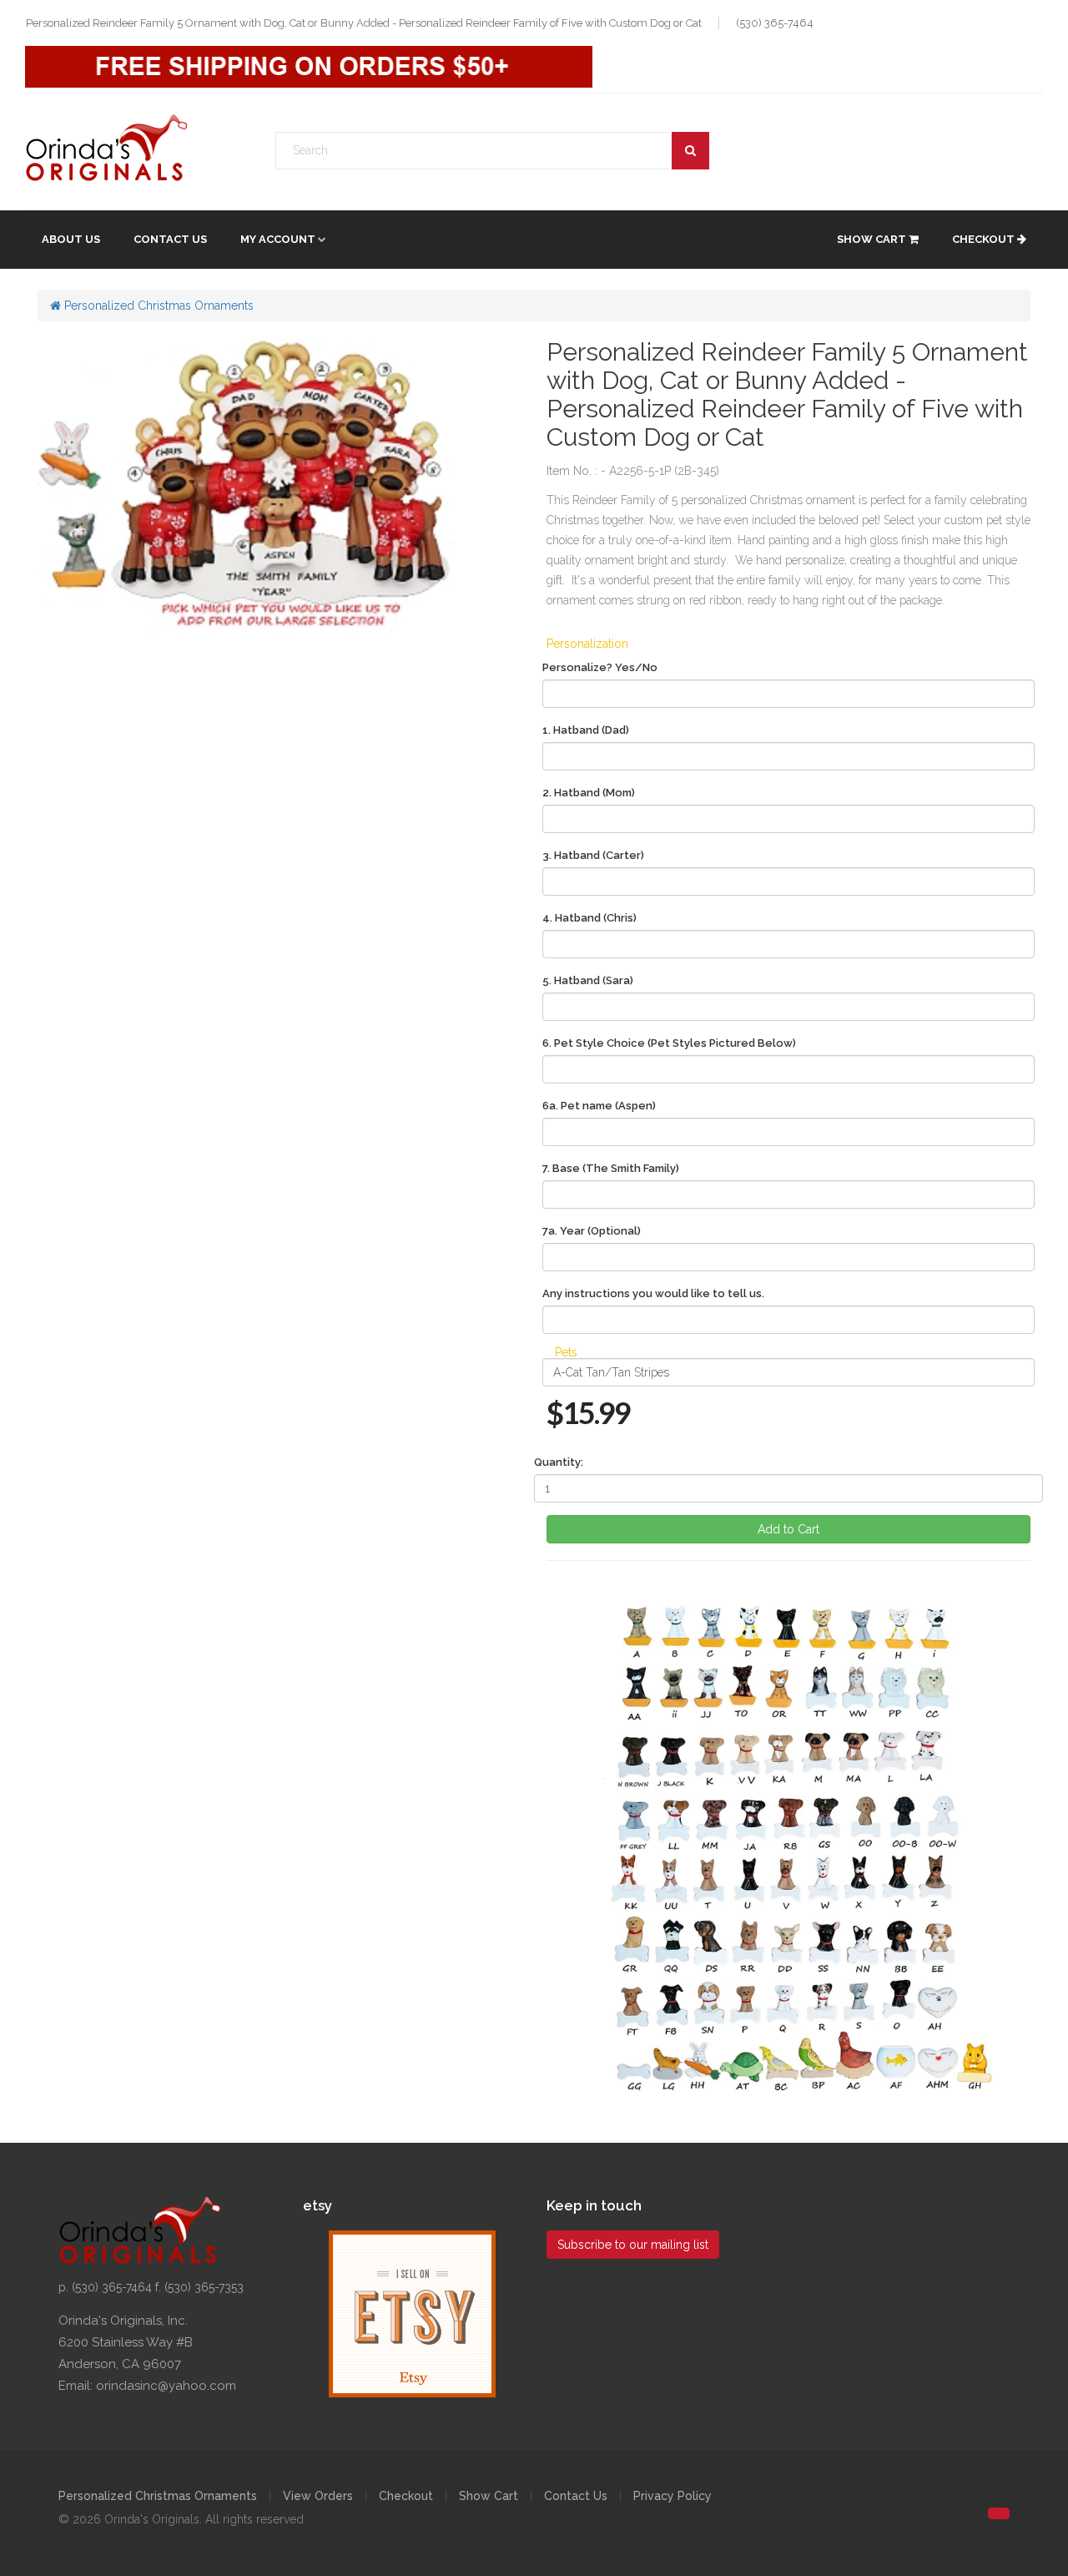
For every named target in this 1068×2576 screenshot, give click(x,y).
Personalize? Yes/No (600, 667)
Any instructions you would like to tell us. (653, 1293)
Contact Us (170, 239)
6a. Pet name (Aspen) (599, 1106)
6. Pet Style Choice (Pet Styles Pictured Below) (669, 1043)
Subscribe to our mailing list (633, 2245)
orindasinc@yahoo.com (166, 2386)
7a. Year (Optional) (592, 1231)
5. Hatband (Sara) (588, 980)
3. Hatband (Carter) (593, 855)
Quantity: (559, 1462)
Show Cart (873, 239)
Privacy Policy (673, 2496)
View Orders (318, 2496)
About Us (71, 239)
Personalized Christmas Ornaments (157, 306)
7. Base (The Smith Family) (611, 1168)
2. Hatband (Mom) (589, 793)
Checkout (985, 239)
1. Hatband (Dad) (586, 730)
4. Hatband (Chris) (589, 918)
